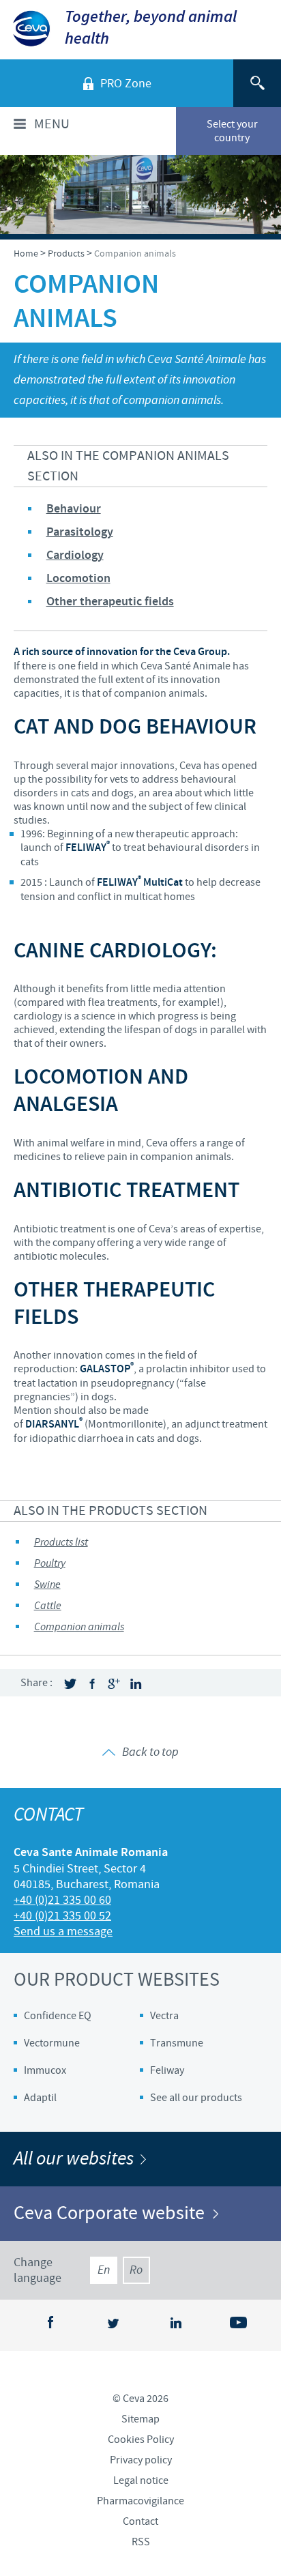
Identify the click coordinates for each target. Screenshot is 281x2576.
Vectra (164, 2016)
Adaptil (40, 2098)
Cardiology (75, 555)
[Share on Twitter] (70, 1684)
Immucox (45, 2070)
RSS (141, 2542)
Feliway (167, 2070)
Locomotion (78, 579)
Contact (140, 2521)
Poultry (50, 1564)
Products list (61, 1543)
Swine (47, 1585)
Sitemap (140, 2419)
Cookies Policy (141, 2440)
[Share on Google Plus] (114, 1684)
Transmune (177, 2043)
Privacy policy (141, 2460)
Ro (136, 2270)
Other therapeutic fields (110, 602)
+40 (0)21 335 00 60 (62, 1900)
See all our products (196, 2098)
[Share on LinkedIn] (136, 1684)
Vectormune (52, 2043)
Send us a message (63, 1931)
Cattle (48, 1606)
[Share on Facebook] (92, 1684)
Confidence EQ (58, 2016)
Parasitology (80, 532)
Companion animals (79, 1627)
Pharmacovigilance (140, 2501)
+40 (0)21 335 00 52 (62, 1916)
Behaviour (74, 509)
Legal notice (141, 2480)
